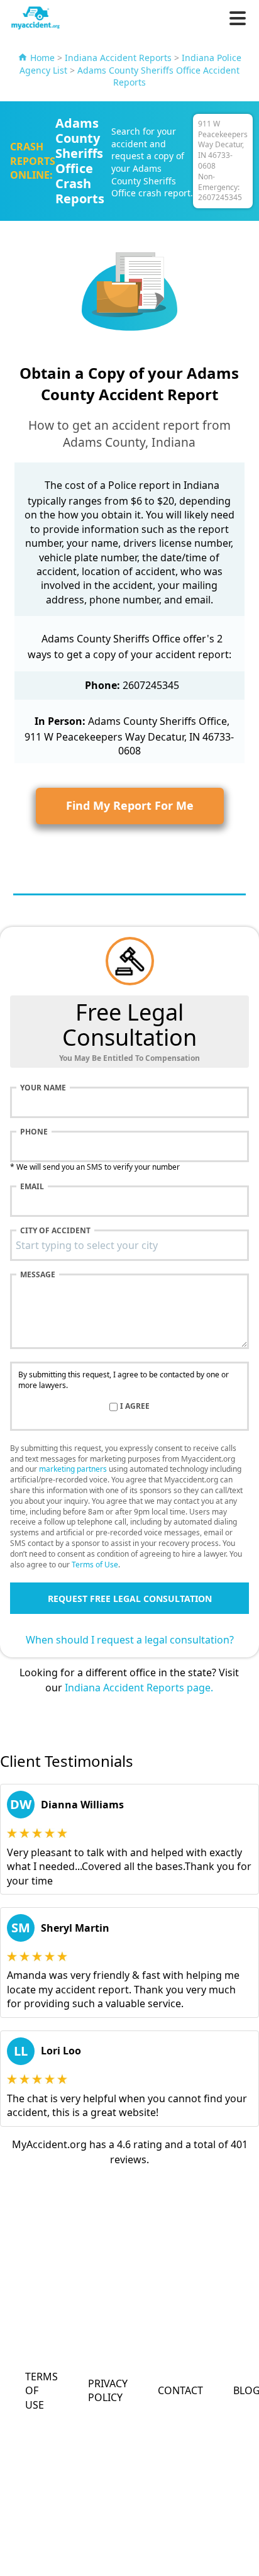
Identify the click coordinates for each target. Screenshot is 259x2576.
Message (38, 1275)
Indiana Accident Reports (118, 58)
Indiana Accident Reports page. (139, 1688)
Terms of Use (95, 1565)
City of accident (55, 1231)
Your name (43, 1088)
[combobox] (129, 1245)
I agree (135, 1406)
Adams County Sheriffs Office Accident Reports (158, 76)
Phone (34, 1132)
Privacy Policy (108, 2390)
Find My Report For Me (130, 805)
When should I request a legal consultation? (130, 1640)
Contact (180, 2390)
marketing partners (73, 1469)
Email (32, 1187)
